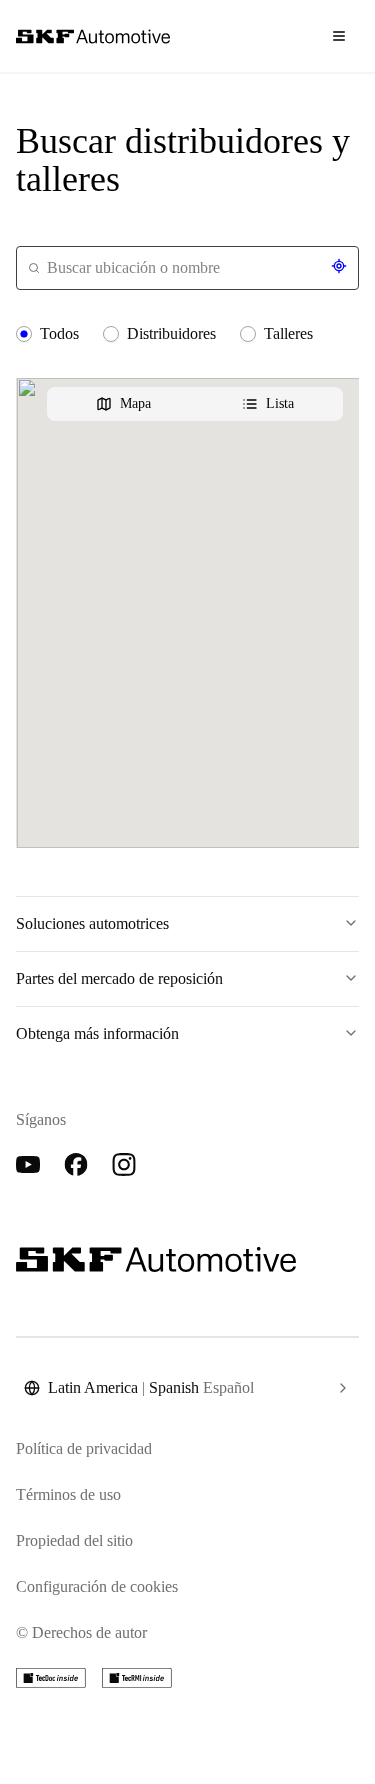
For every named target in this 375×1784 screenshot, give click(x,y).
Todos (59, 333)
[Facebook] (76, 1165)
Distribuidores (171, 333)
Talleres (288, 333)
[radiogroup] (187, 334)
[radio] (24, 334)
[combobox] (187, 268)
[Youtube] (28, 1165)
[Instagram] (124, 1165)
